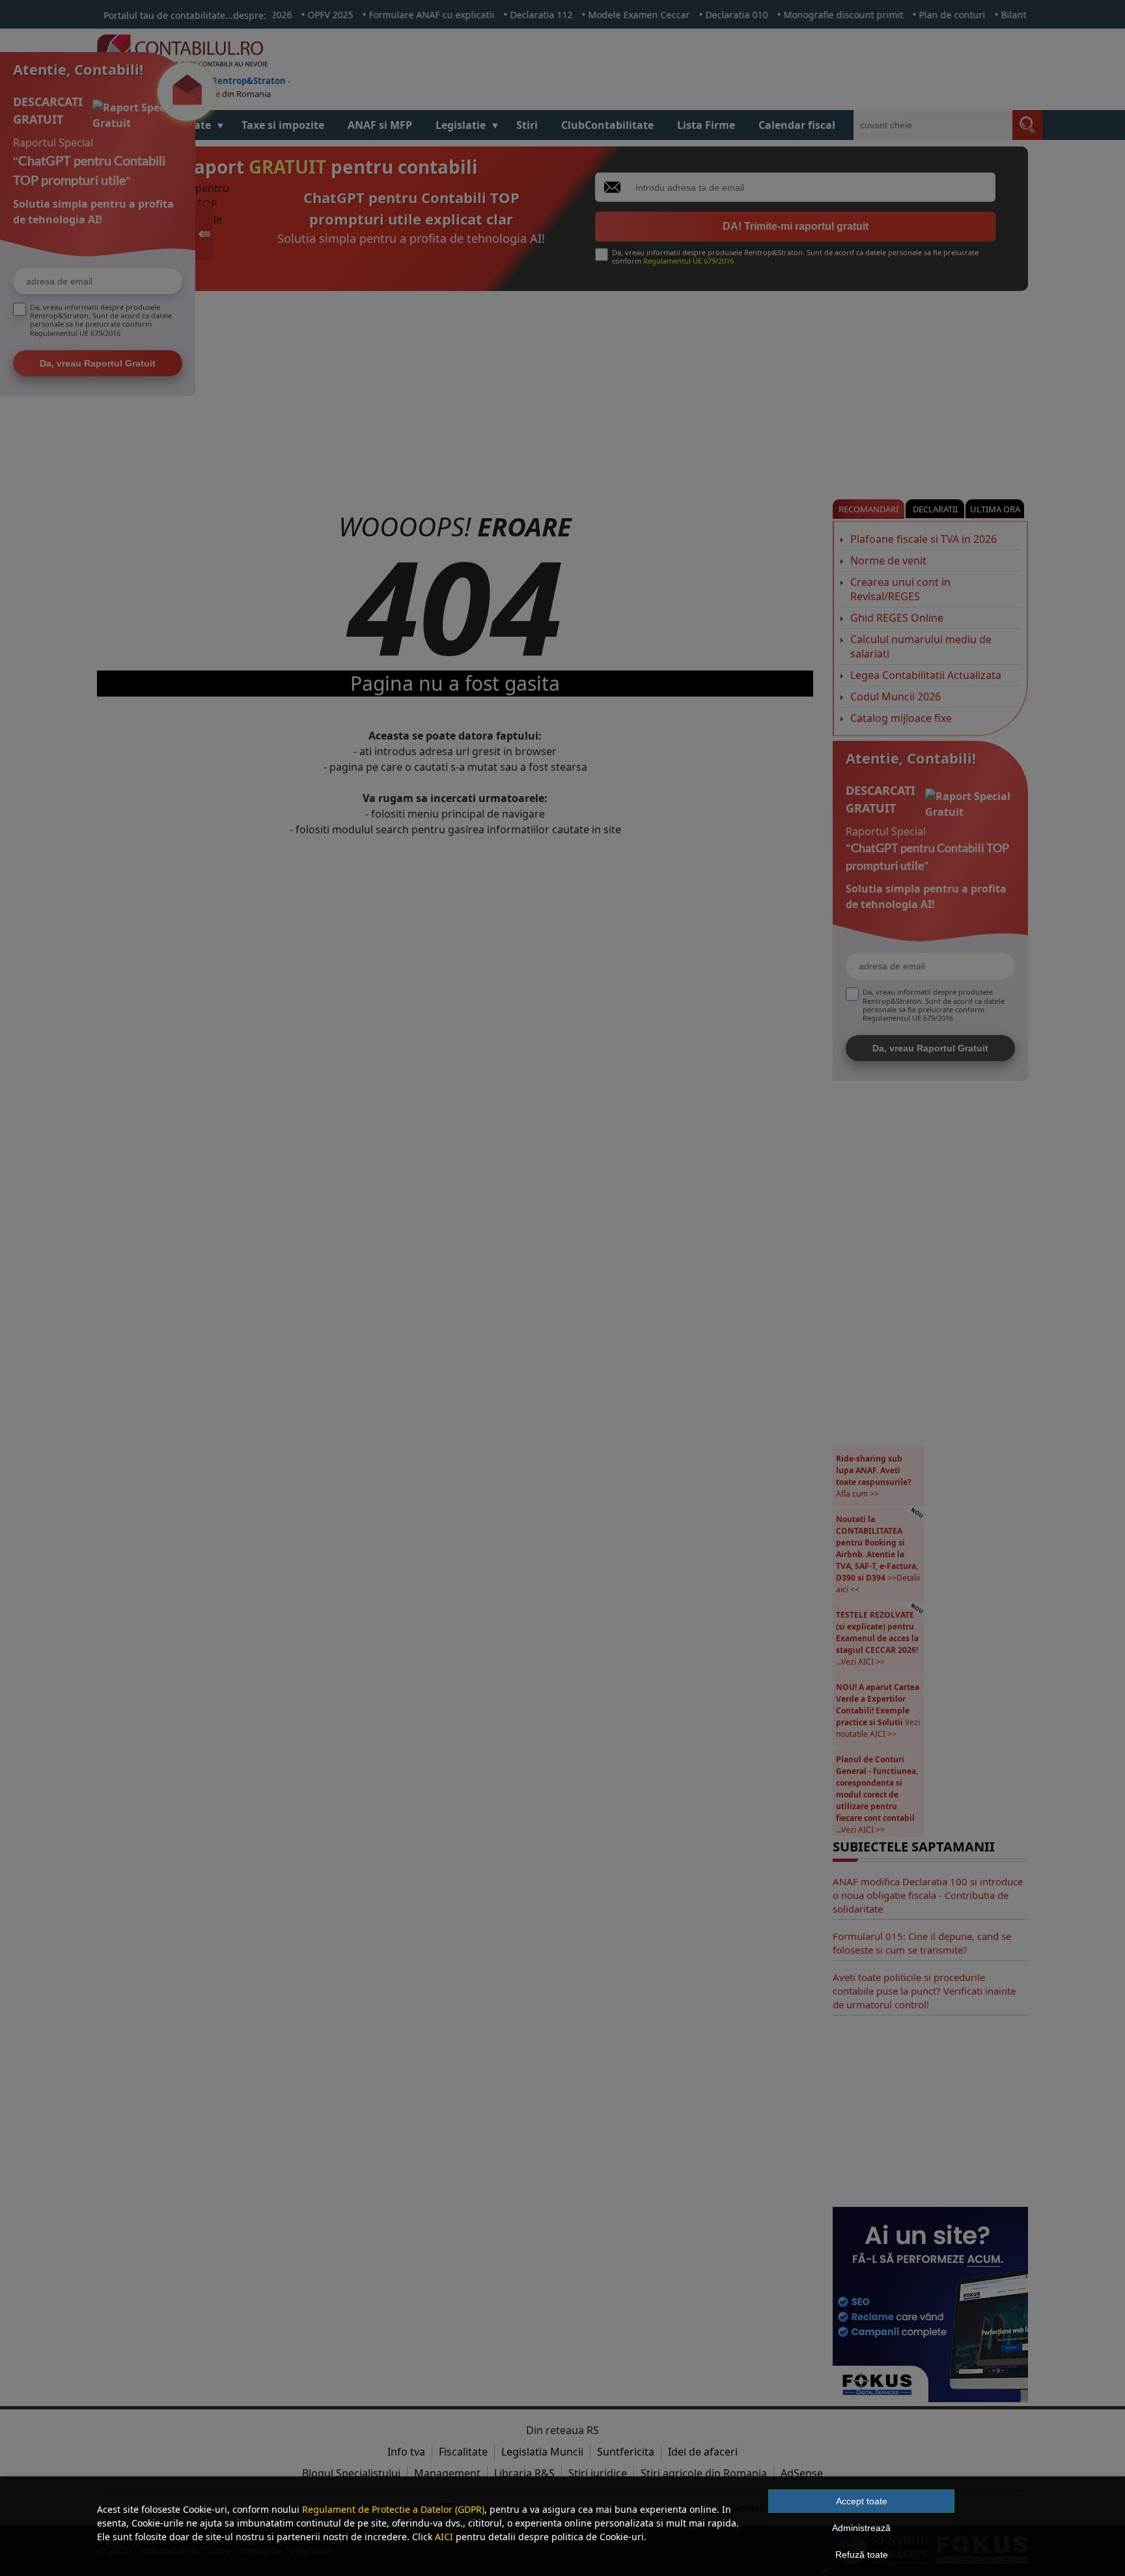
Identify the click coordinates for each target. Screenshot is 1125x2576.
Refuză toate (862, 2555)
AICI (444, 2537)
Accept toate (862, 2501)
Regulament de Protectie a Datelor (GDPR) (393, 2509)
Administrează (861, 2528)
